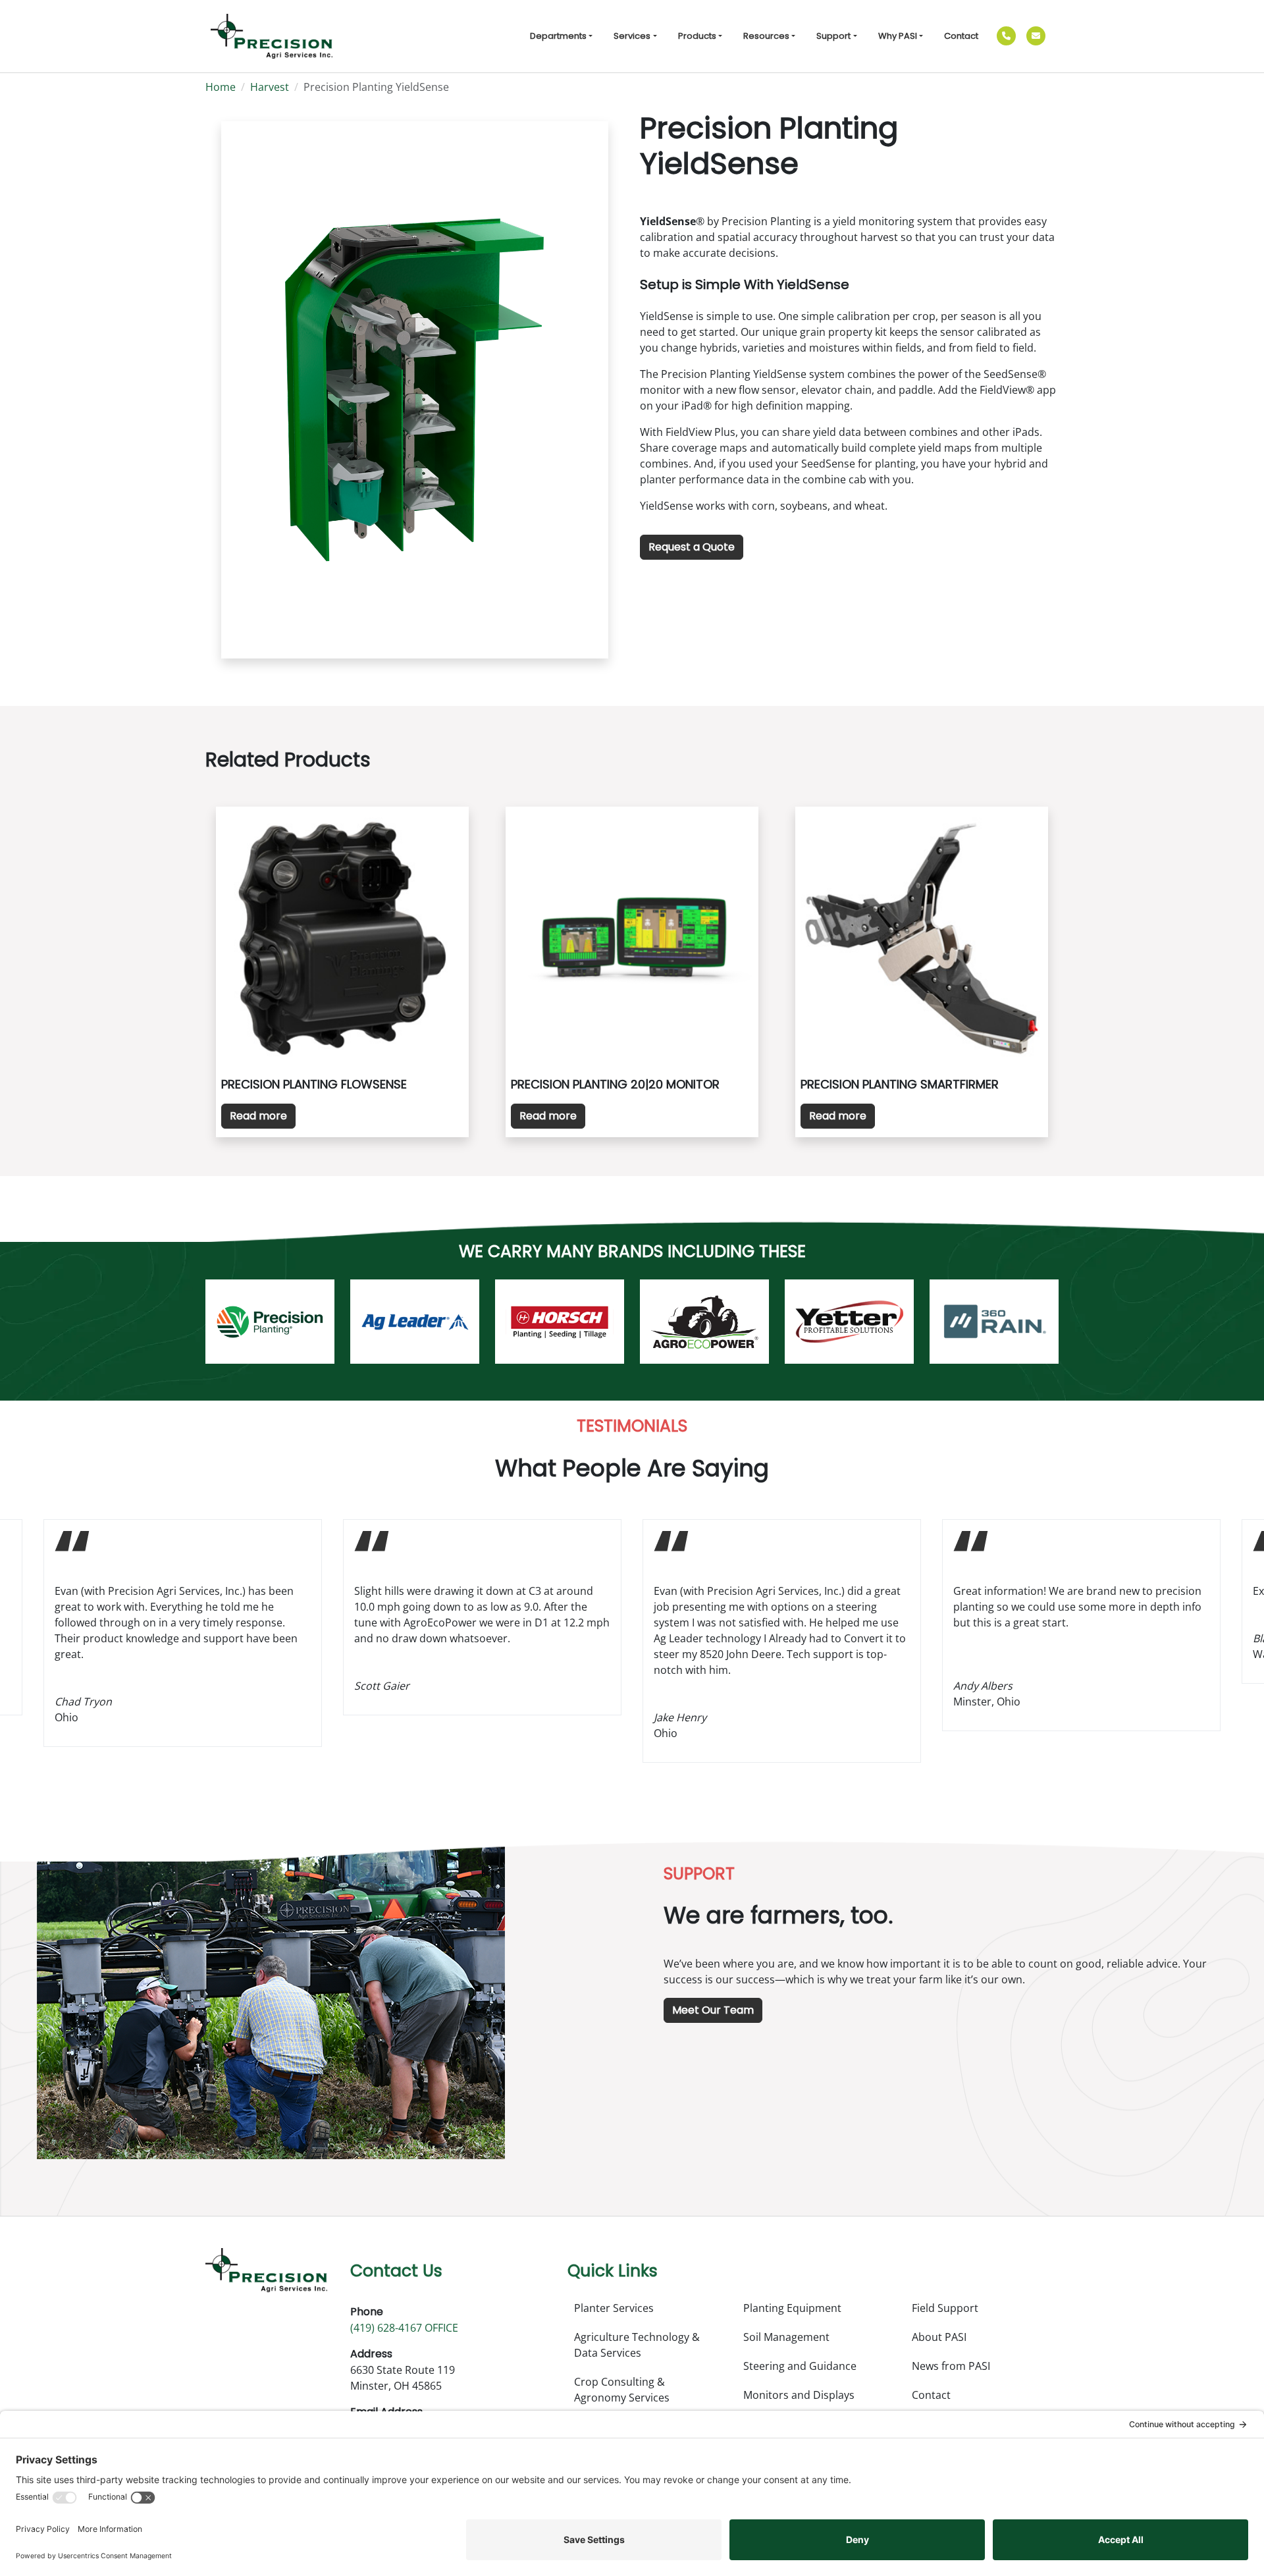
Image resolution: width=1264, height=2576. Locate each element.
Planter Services (614, 2308)
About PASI (939, 2337)
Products (697, 36)
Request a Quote (692, 547)
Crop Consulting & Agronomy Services (622, 2390)
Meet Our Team (713, 2010)
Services (632, 36)
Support (833, 36)
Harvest (270, 87)
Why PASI (898, 36)
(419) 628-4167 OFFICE (404, 2328)
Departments (558, 36)
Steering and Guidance (800, 2366)
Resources (766, 36)
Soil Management (786, 2337)
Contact (961, 36)
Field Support (945, 2308)
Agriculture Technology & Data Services (637, 2345)
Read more (258, 1116)
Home (221, 87)
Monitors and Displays (799, 2395)
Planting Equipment (792, 2308)
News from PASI (951, 2366)
